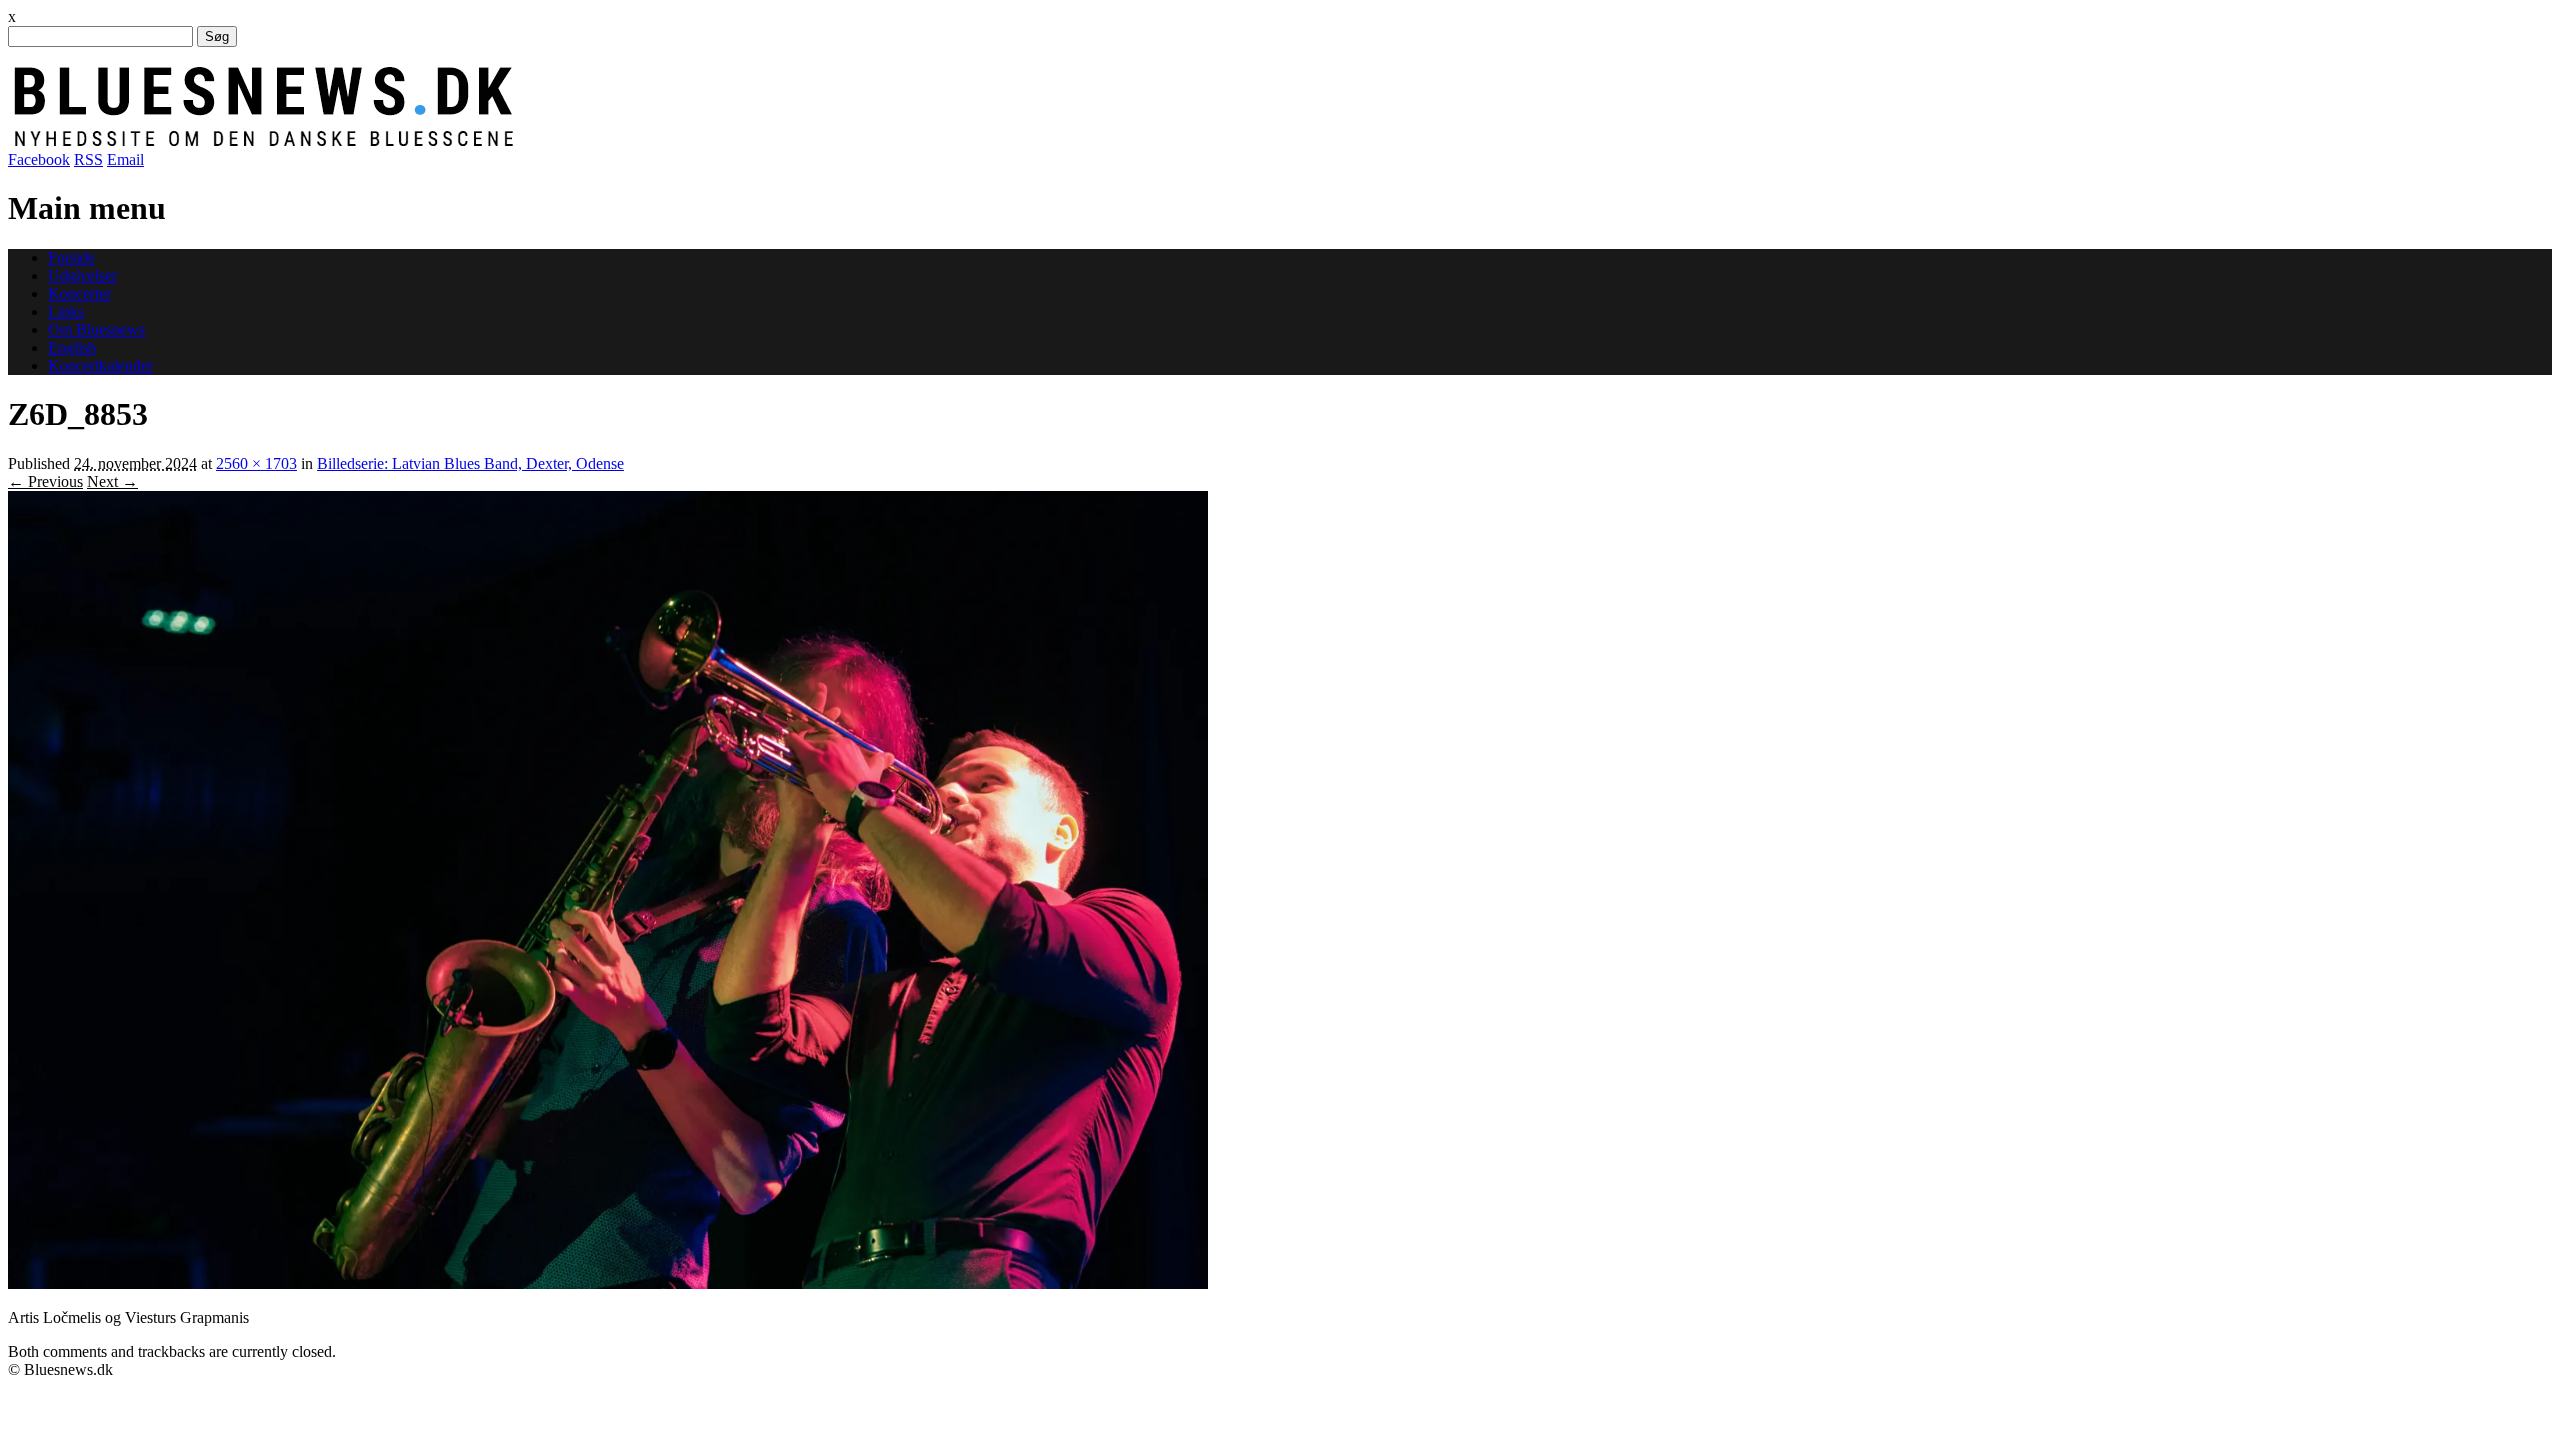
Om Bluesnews (96, 329)
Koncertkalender (100, 365)
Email (125, 159)
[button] (608, 890)
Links (66, 311)
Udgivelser (82, 275)
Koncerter (79, 293)
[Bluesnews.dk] (473, 141)
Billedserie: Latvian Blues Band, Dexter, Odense (470, 463)
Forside (71, 257)
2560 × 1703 (256, 463)
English (72, 347)
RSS (88, 159)
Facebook (39, 159)
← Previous (45, 481)
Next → (112, 481)
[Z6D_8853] (608, 1283)
